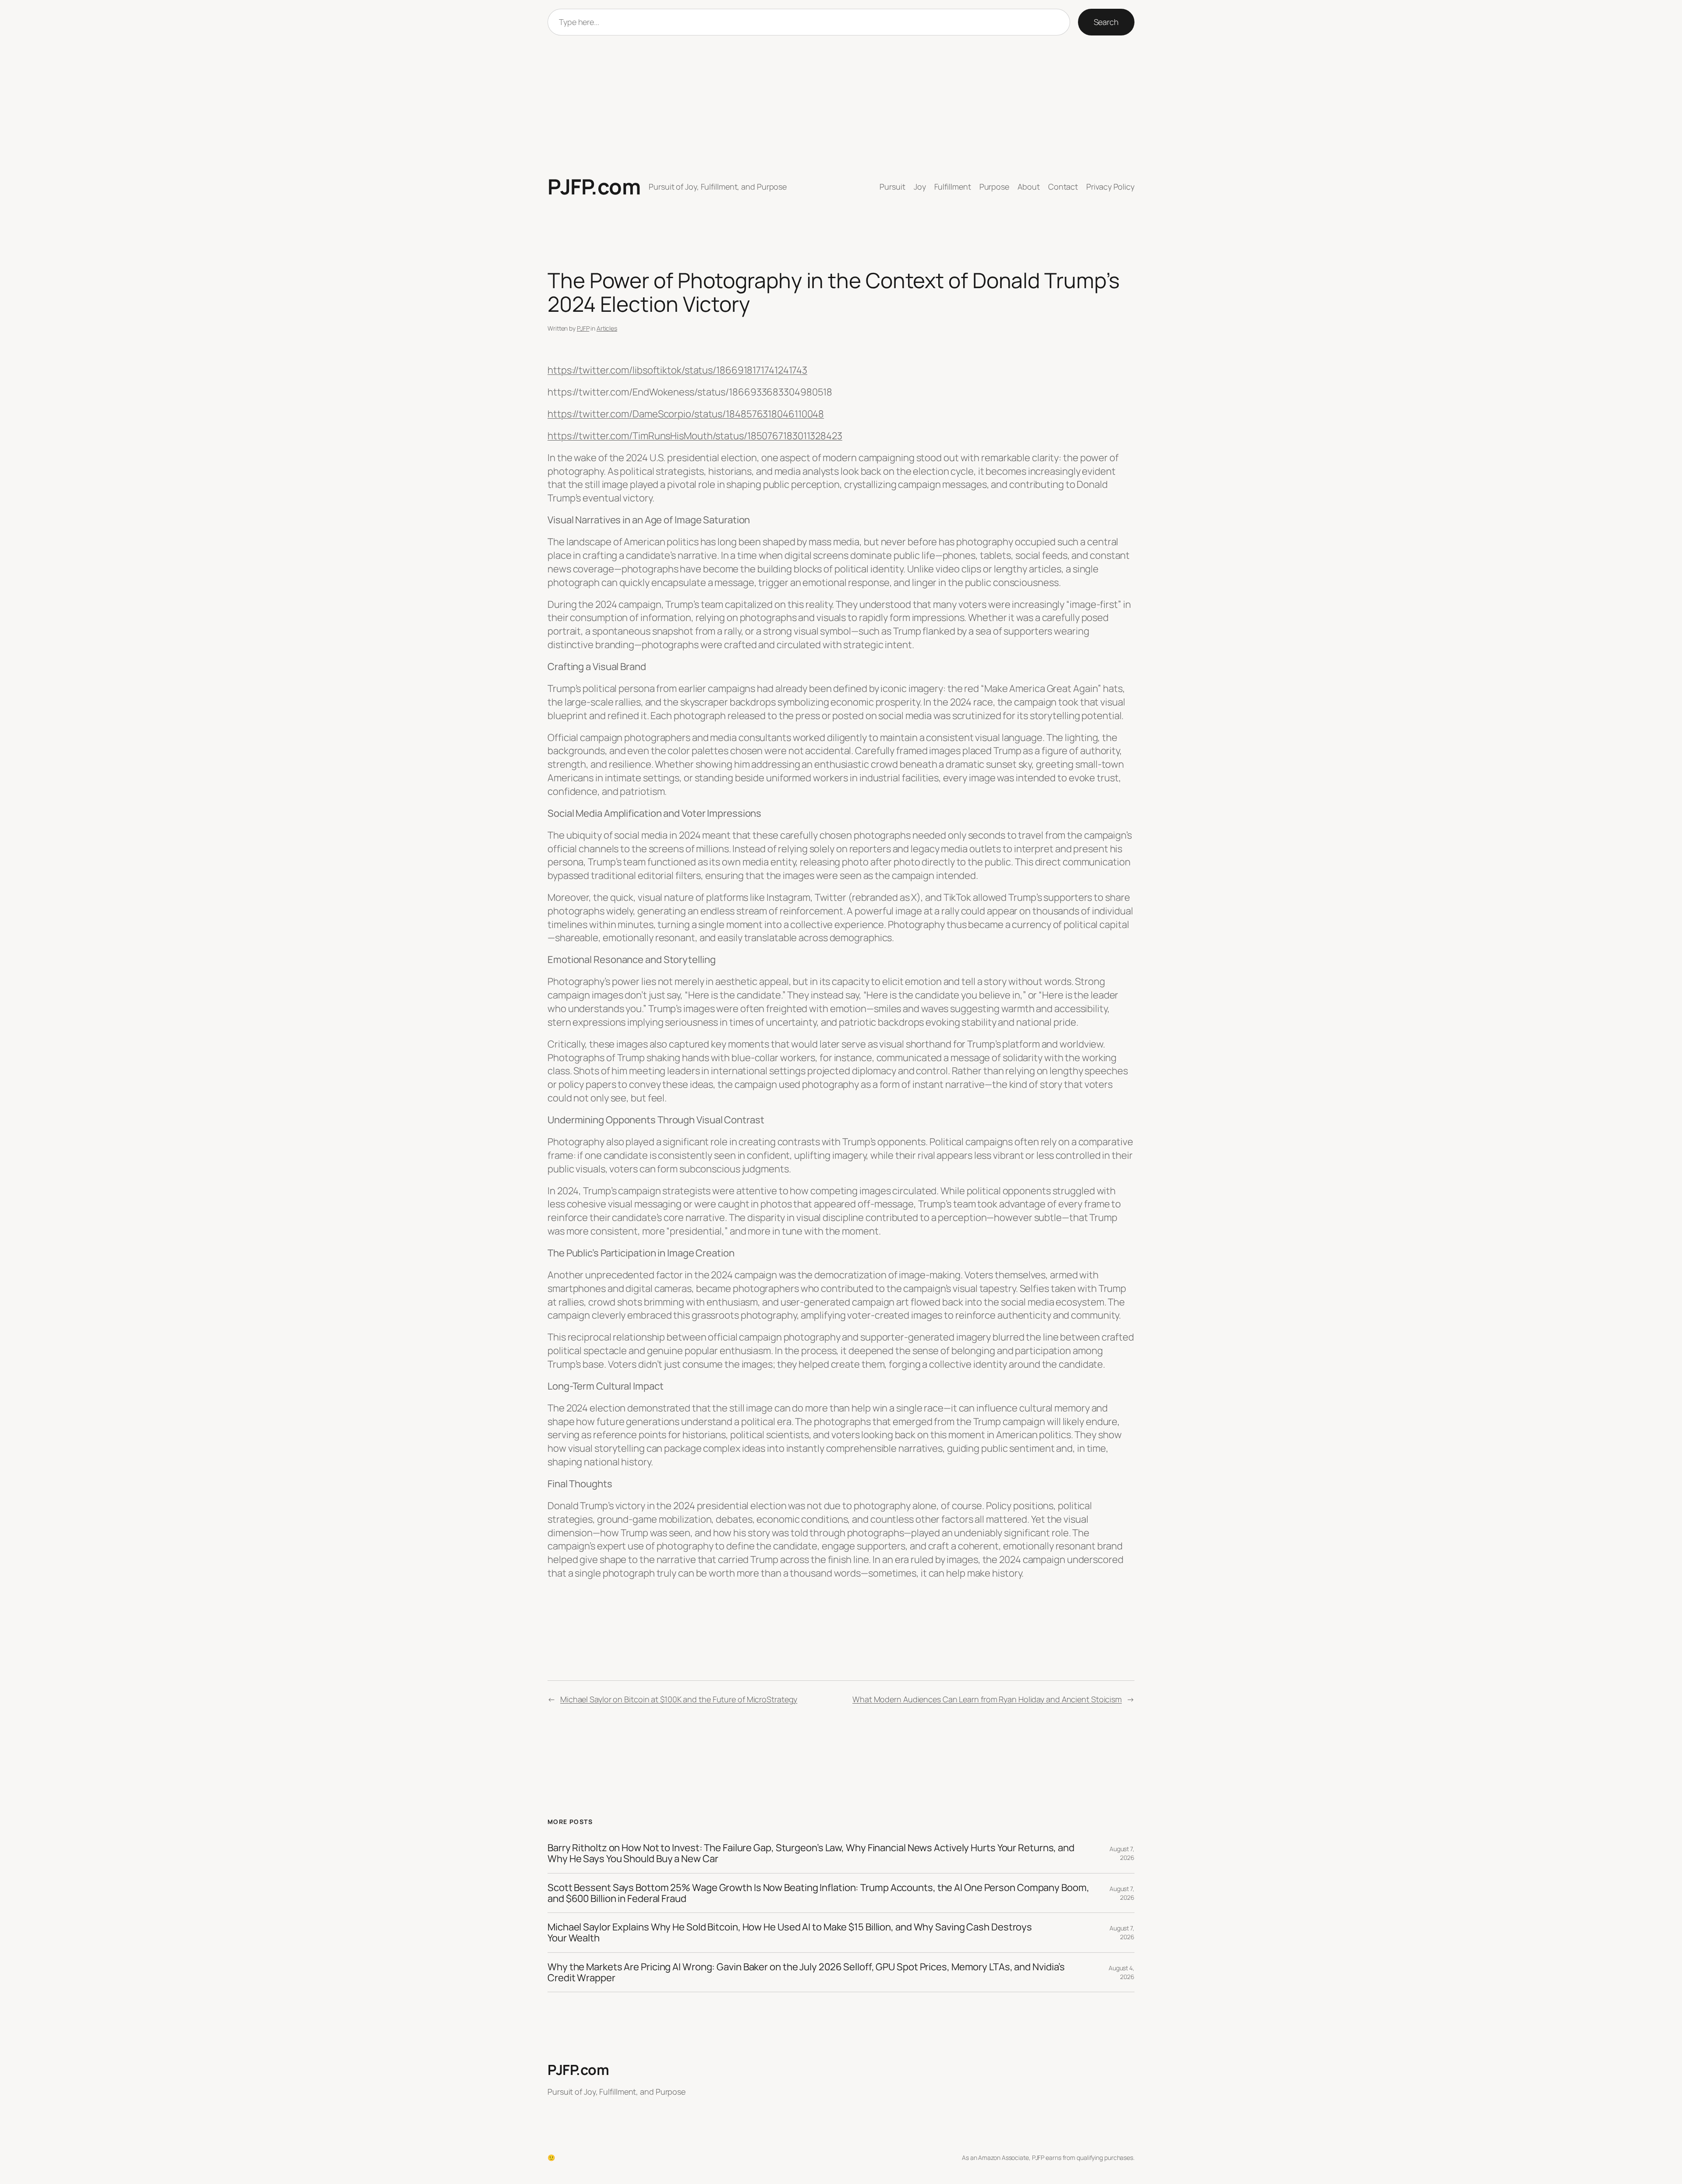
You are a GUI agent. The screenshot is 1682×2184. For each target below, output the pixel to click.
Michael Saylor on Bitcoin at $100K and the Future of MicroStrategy (679, 1699)
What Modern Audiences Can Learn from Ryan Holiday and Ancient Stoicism (987, 1699)
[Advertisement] (841, 105)
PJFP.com (594, 186)
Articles (607, 328)
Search (1106, 22)
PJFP (583, 328)
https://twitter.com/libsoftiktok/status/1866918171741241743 (677, 370)
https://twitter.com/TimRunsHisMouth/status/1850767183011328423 (695, 436)
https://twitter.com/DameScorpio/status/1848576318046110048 (686, 414)
